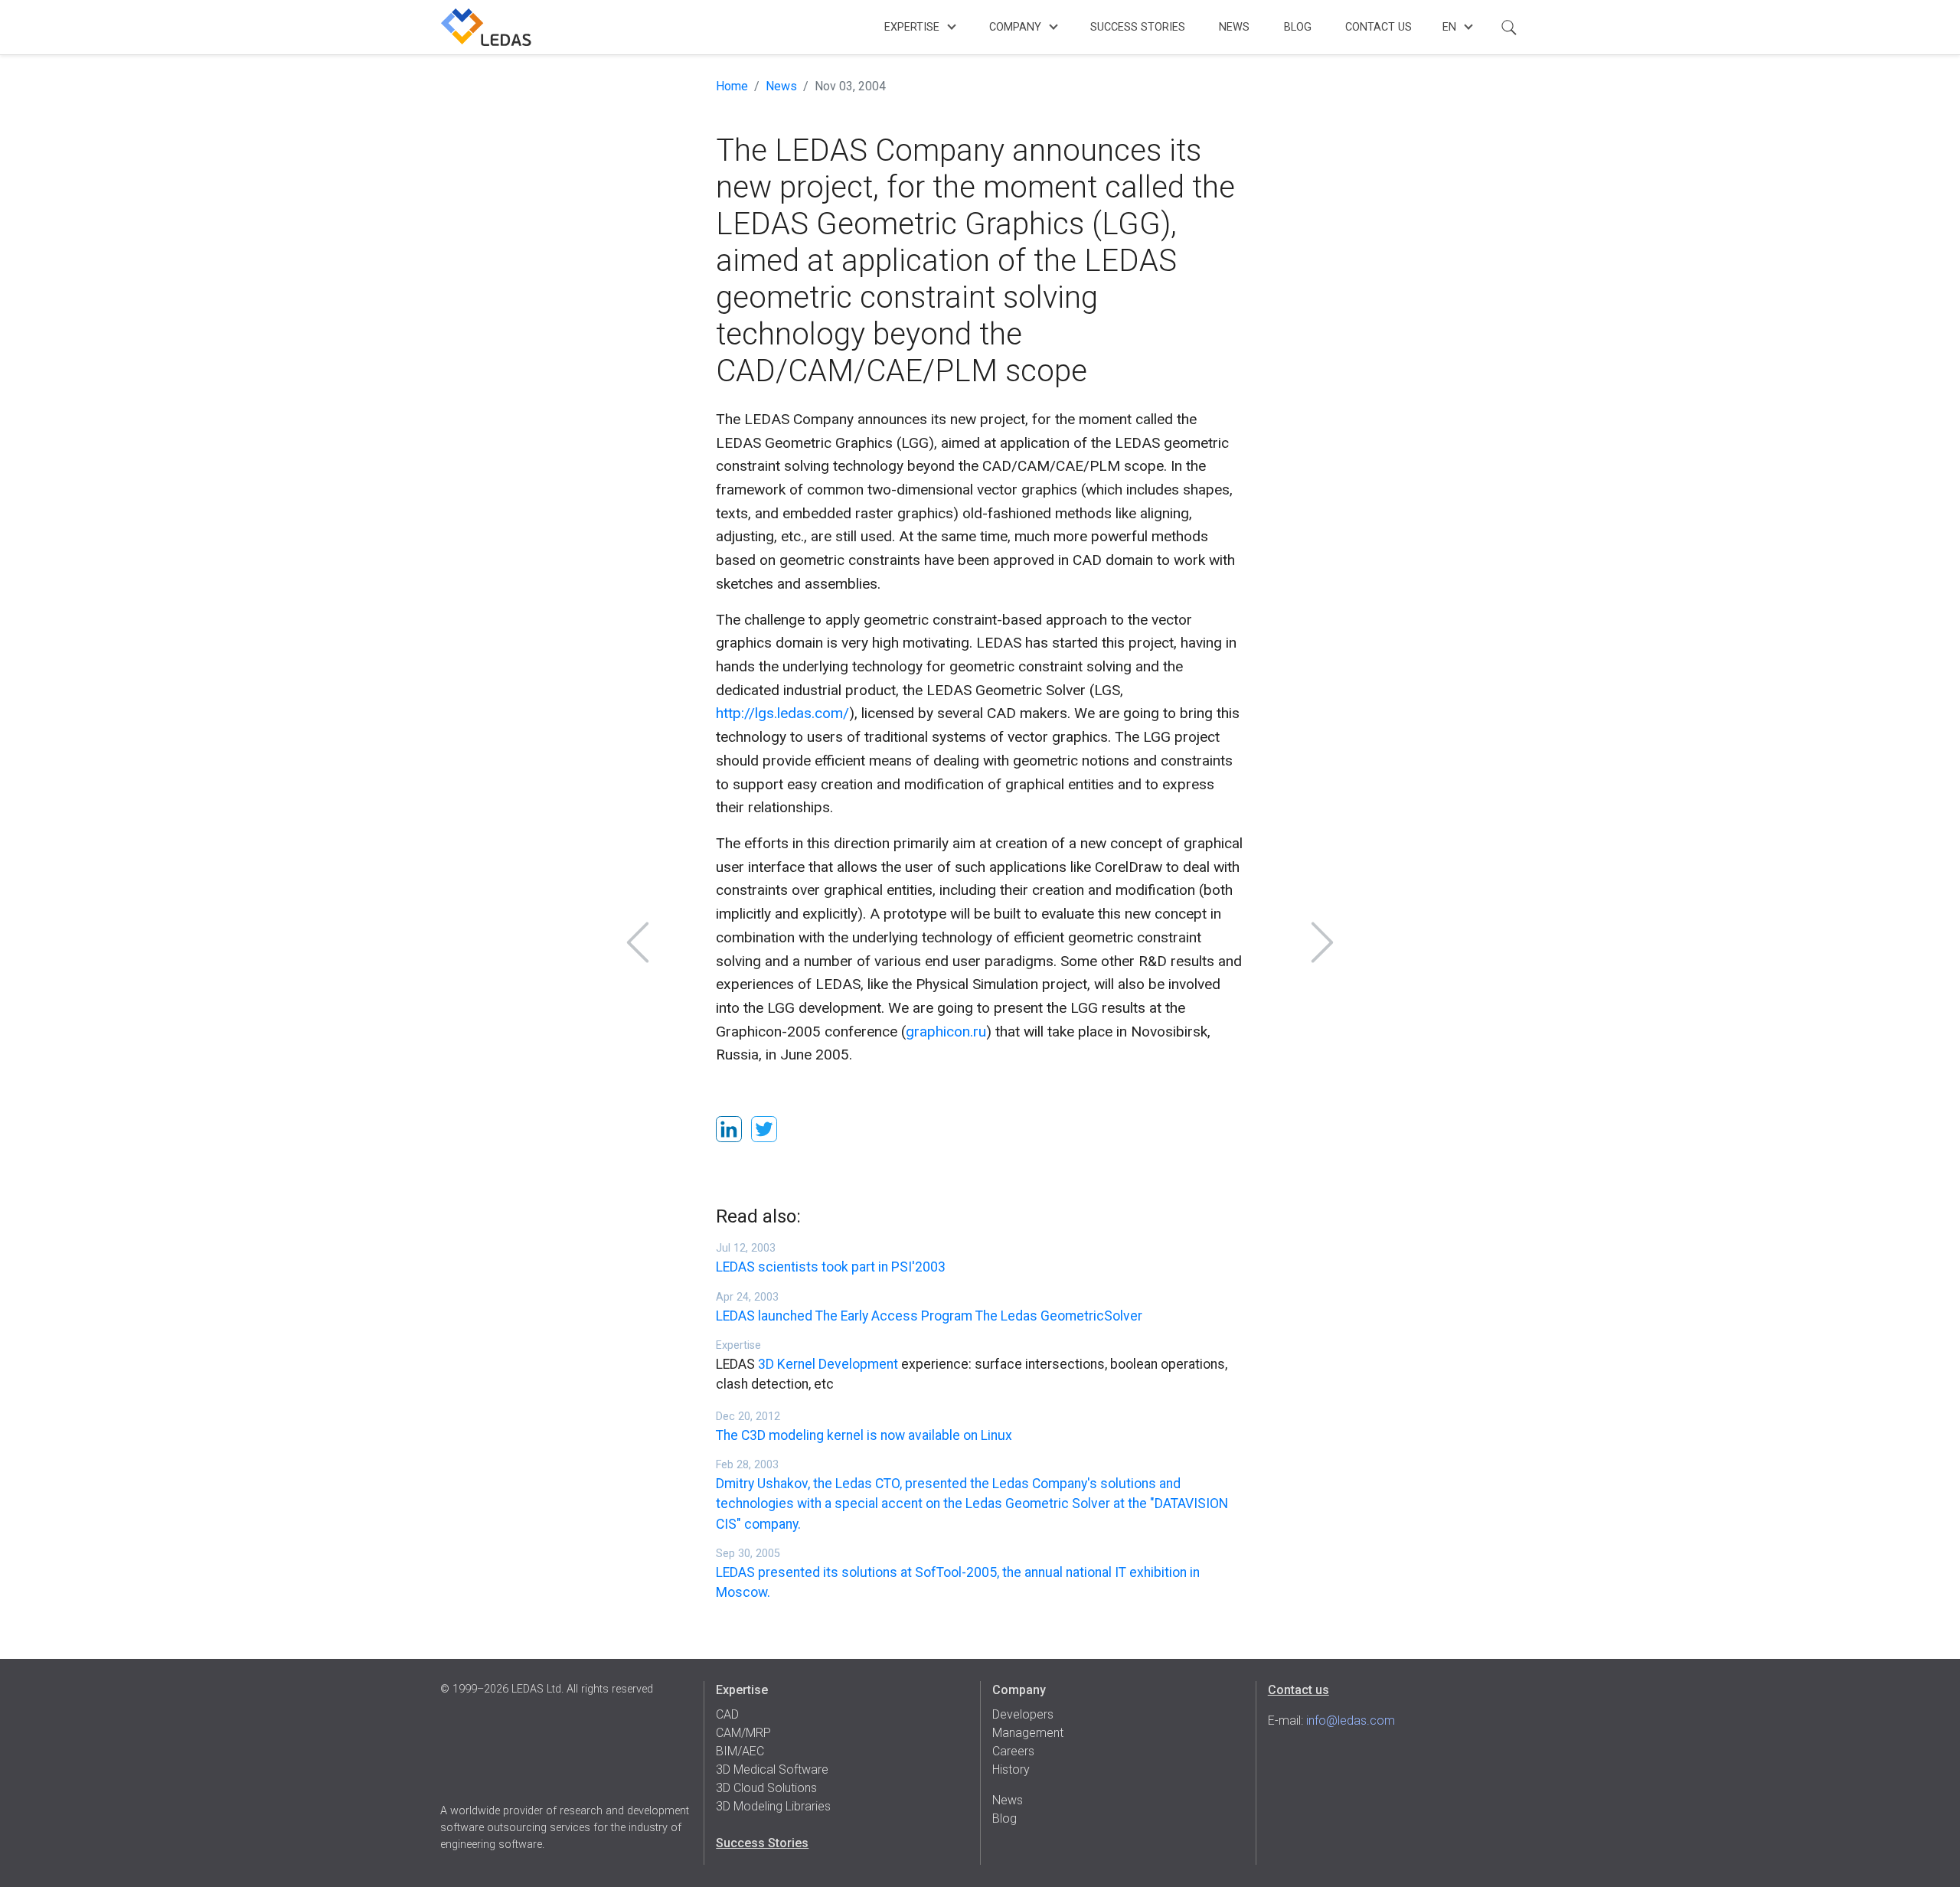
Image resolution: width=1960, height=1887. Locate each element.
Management (1028, 1733)
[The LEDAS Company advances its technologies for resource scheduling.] (638, 942)
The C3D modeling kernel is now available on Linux (864, 1435)
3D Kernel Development (828, 1364)
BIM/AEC (740, 1751)
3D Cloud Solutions (766, 1788)
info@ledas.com (1351, 1720)
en (1449, 27)
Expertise (912, 27)
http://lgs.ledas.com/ (782, 713)
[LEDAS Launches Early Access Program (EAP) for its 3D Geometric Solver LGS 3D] (1322, 942)
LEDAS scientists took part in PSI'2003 (831, 1267)
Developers (1023, 1714)
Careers (1013, 1751)
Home (732, 86)
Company (1015, 27)
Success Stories (1138, 27)
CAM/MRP (743, 1733)
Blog (1298, 27)
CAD (727, 1714)
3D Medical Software (772, 1769)
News (1234, 27)
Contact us (1298, 1690)
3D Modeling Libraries (773, 1806)
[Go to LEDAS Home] (486, 27)
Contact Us (1379, 27)
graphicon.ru (946, 1032)
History (1011, 1769)
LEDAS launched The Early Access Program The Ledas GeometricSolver (929, 1316)
